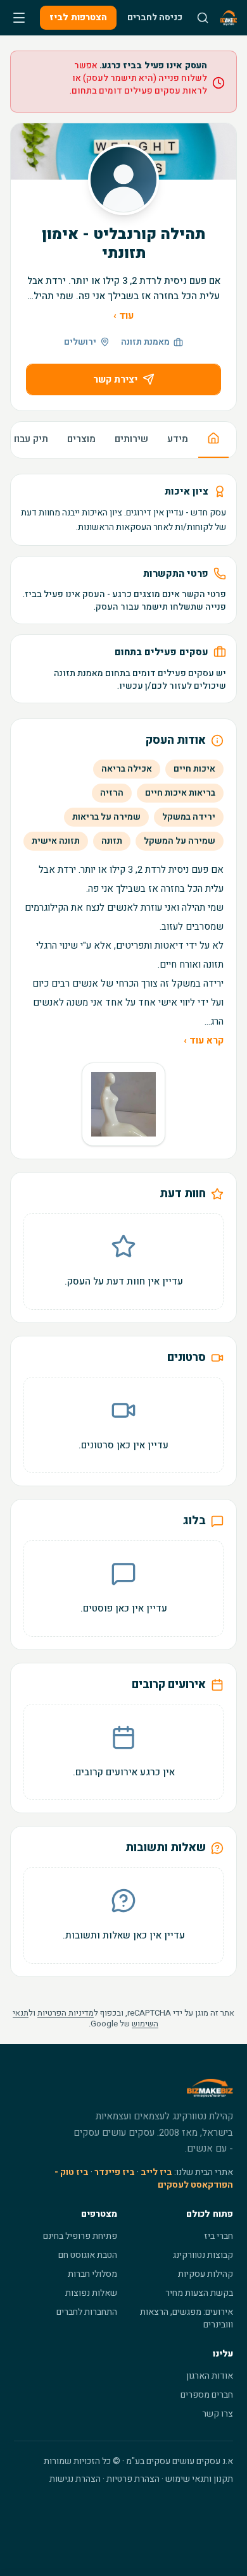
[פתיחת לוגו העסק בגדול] (123, 1104)
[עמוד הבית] (213, 440)
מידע (178, 439)
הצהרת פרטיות (133, 2479)
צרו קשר (218, 2414)
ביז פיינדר (115, 2172)
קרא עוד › (204, 1040)
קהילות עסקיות (206, 2274)
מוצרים (81, 439)
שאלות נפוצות (91, 2293)
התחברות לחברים (87, 2312)
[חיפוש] (203, 18)
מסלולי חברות (92, 2274)
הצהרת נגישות (75, 2479)
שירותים (131, 439)
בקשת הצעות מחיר (199, 2293)
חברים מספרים (207, 2395)
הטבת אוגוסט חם (88, 2255)
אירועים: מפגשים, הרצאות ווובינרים (187, 2318)
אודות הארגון (210, 2376)
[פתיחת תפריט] (19, 18)
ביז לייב (156, 2172)
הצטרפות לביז (78, 17)
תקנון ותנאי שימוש (199, 2479)
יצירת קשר (115, 379)
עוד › (123, 316)
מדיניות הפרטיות (66, 2013)
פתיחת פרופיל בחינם (80, 2236)
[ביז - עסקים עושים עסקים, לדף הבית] (229, 18)
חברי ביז (218, 2236)
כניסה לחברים (155, 17)
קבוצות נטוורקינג (203, 2255)
